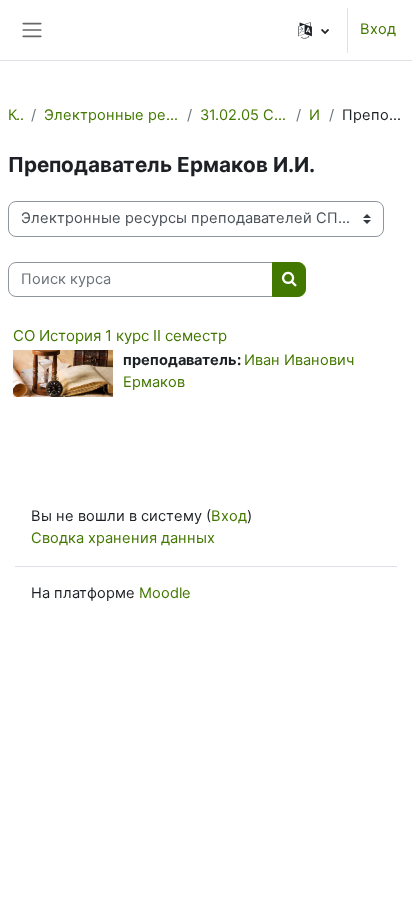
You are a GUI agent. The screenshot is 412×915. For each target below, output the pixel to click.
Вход (378, 29)
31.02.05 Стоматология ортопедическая (244, 115)
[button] (313, 30)
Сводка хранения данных (123, 538)
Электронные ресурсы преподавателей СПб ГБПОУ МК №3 (111, 115)
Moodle (165, 593)
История (315, 115)
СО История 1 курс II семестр (120, 335)
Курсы (15, 115)
